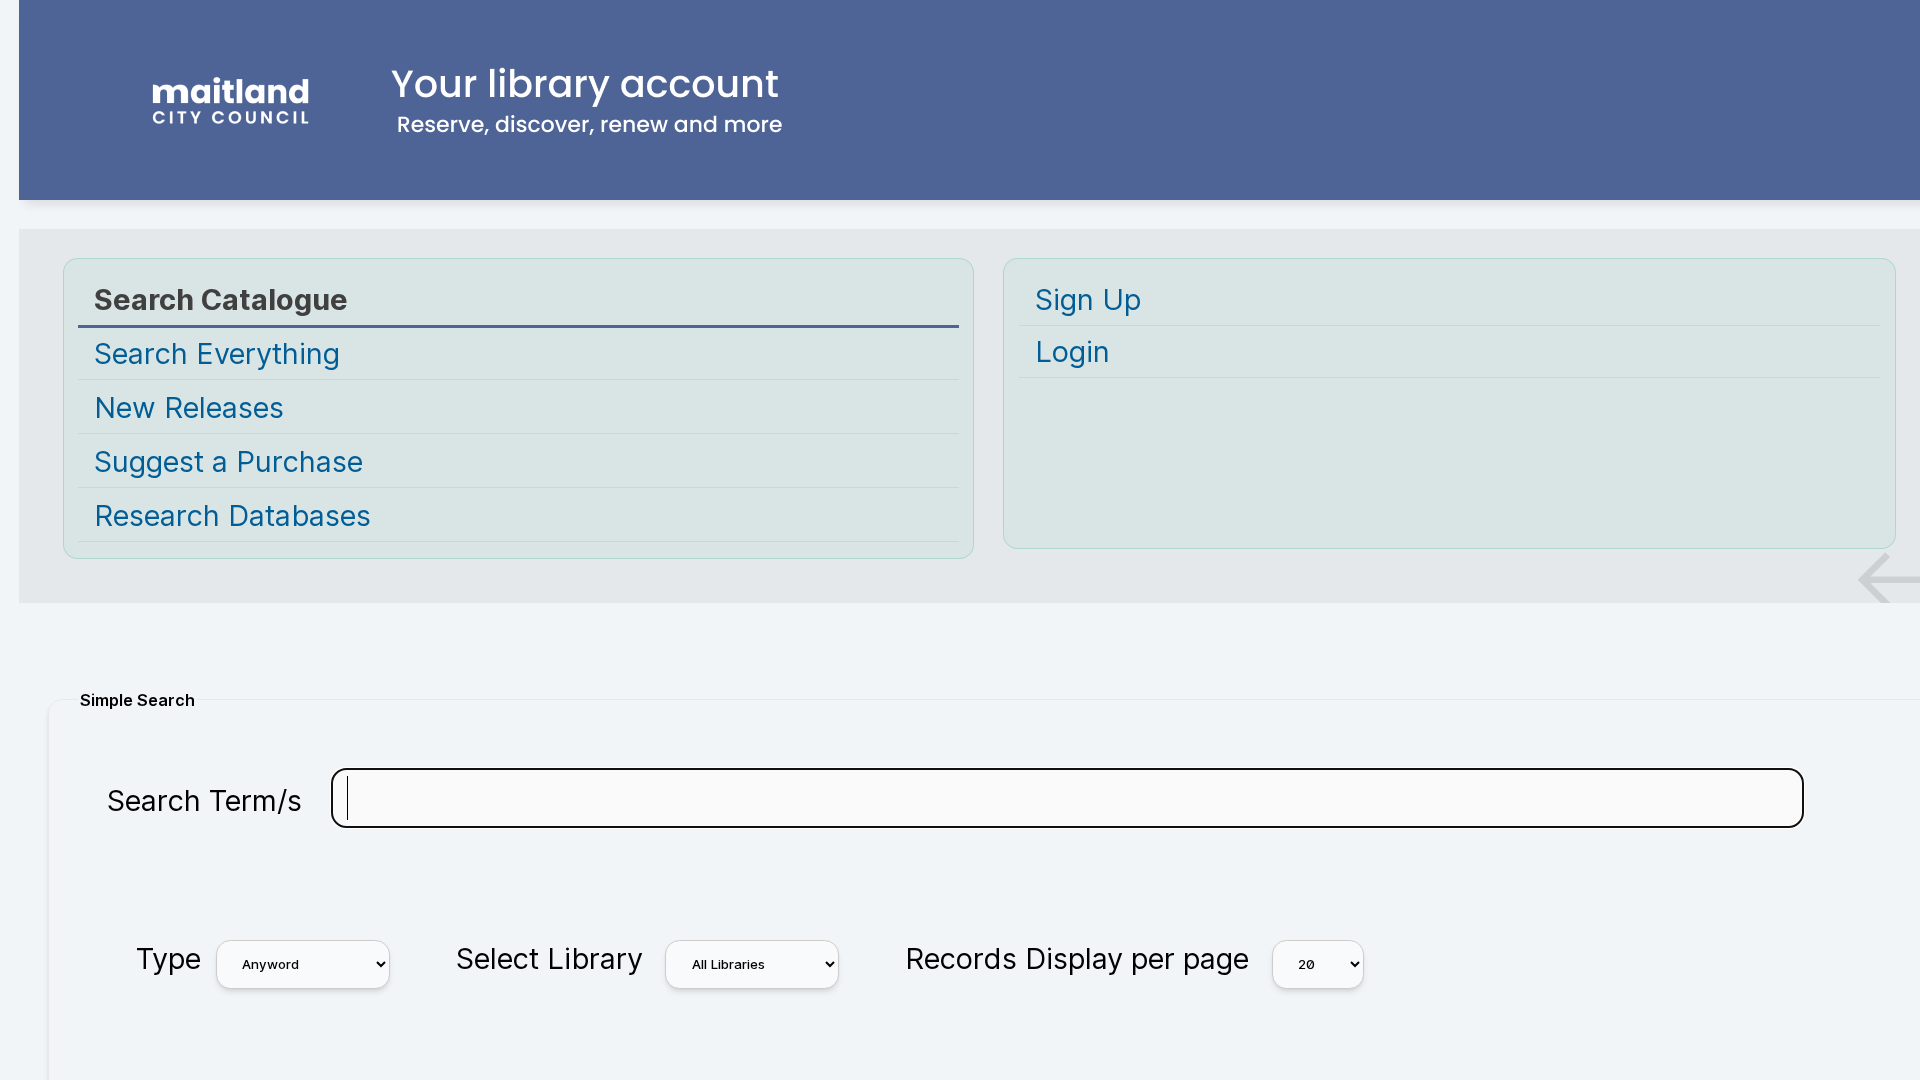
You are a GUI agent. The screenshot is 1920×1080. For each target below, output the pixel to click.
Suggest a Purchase (228, 461)
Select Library (549, 958)
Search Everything (217, 353)
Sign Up (1088, 299)
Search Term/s (204, 800)
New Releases (189, 407)
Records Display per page (1077, 958)
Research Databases (232, 515)
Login (1072, 351)
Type (168, 958)
